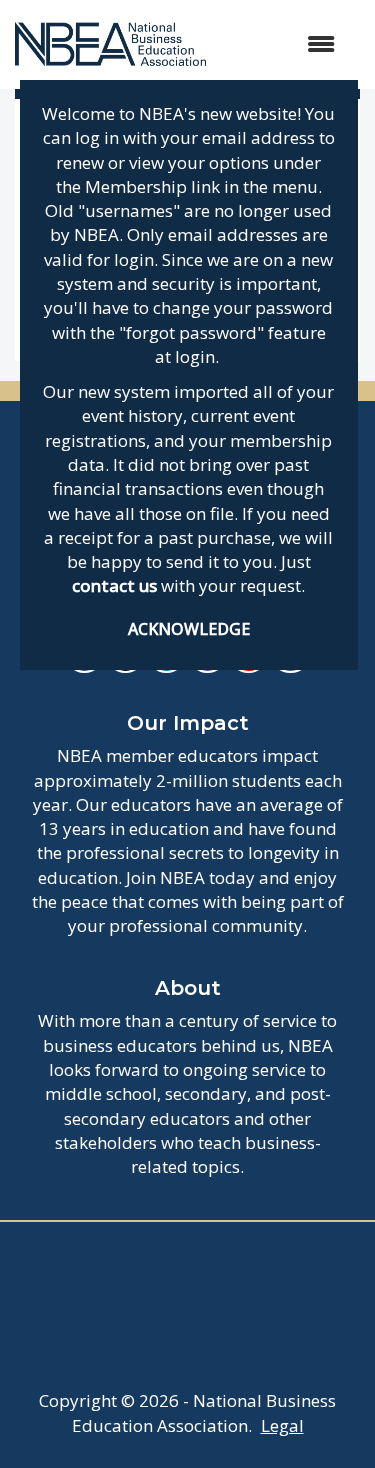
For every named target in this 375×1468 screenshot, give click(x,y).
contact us (114, 585)
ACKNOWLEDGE (189, 629)
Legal (282, 1425)
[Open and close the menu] (280, 44)
